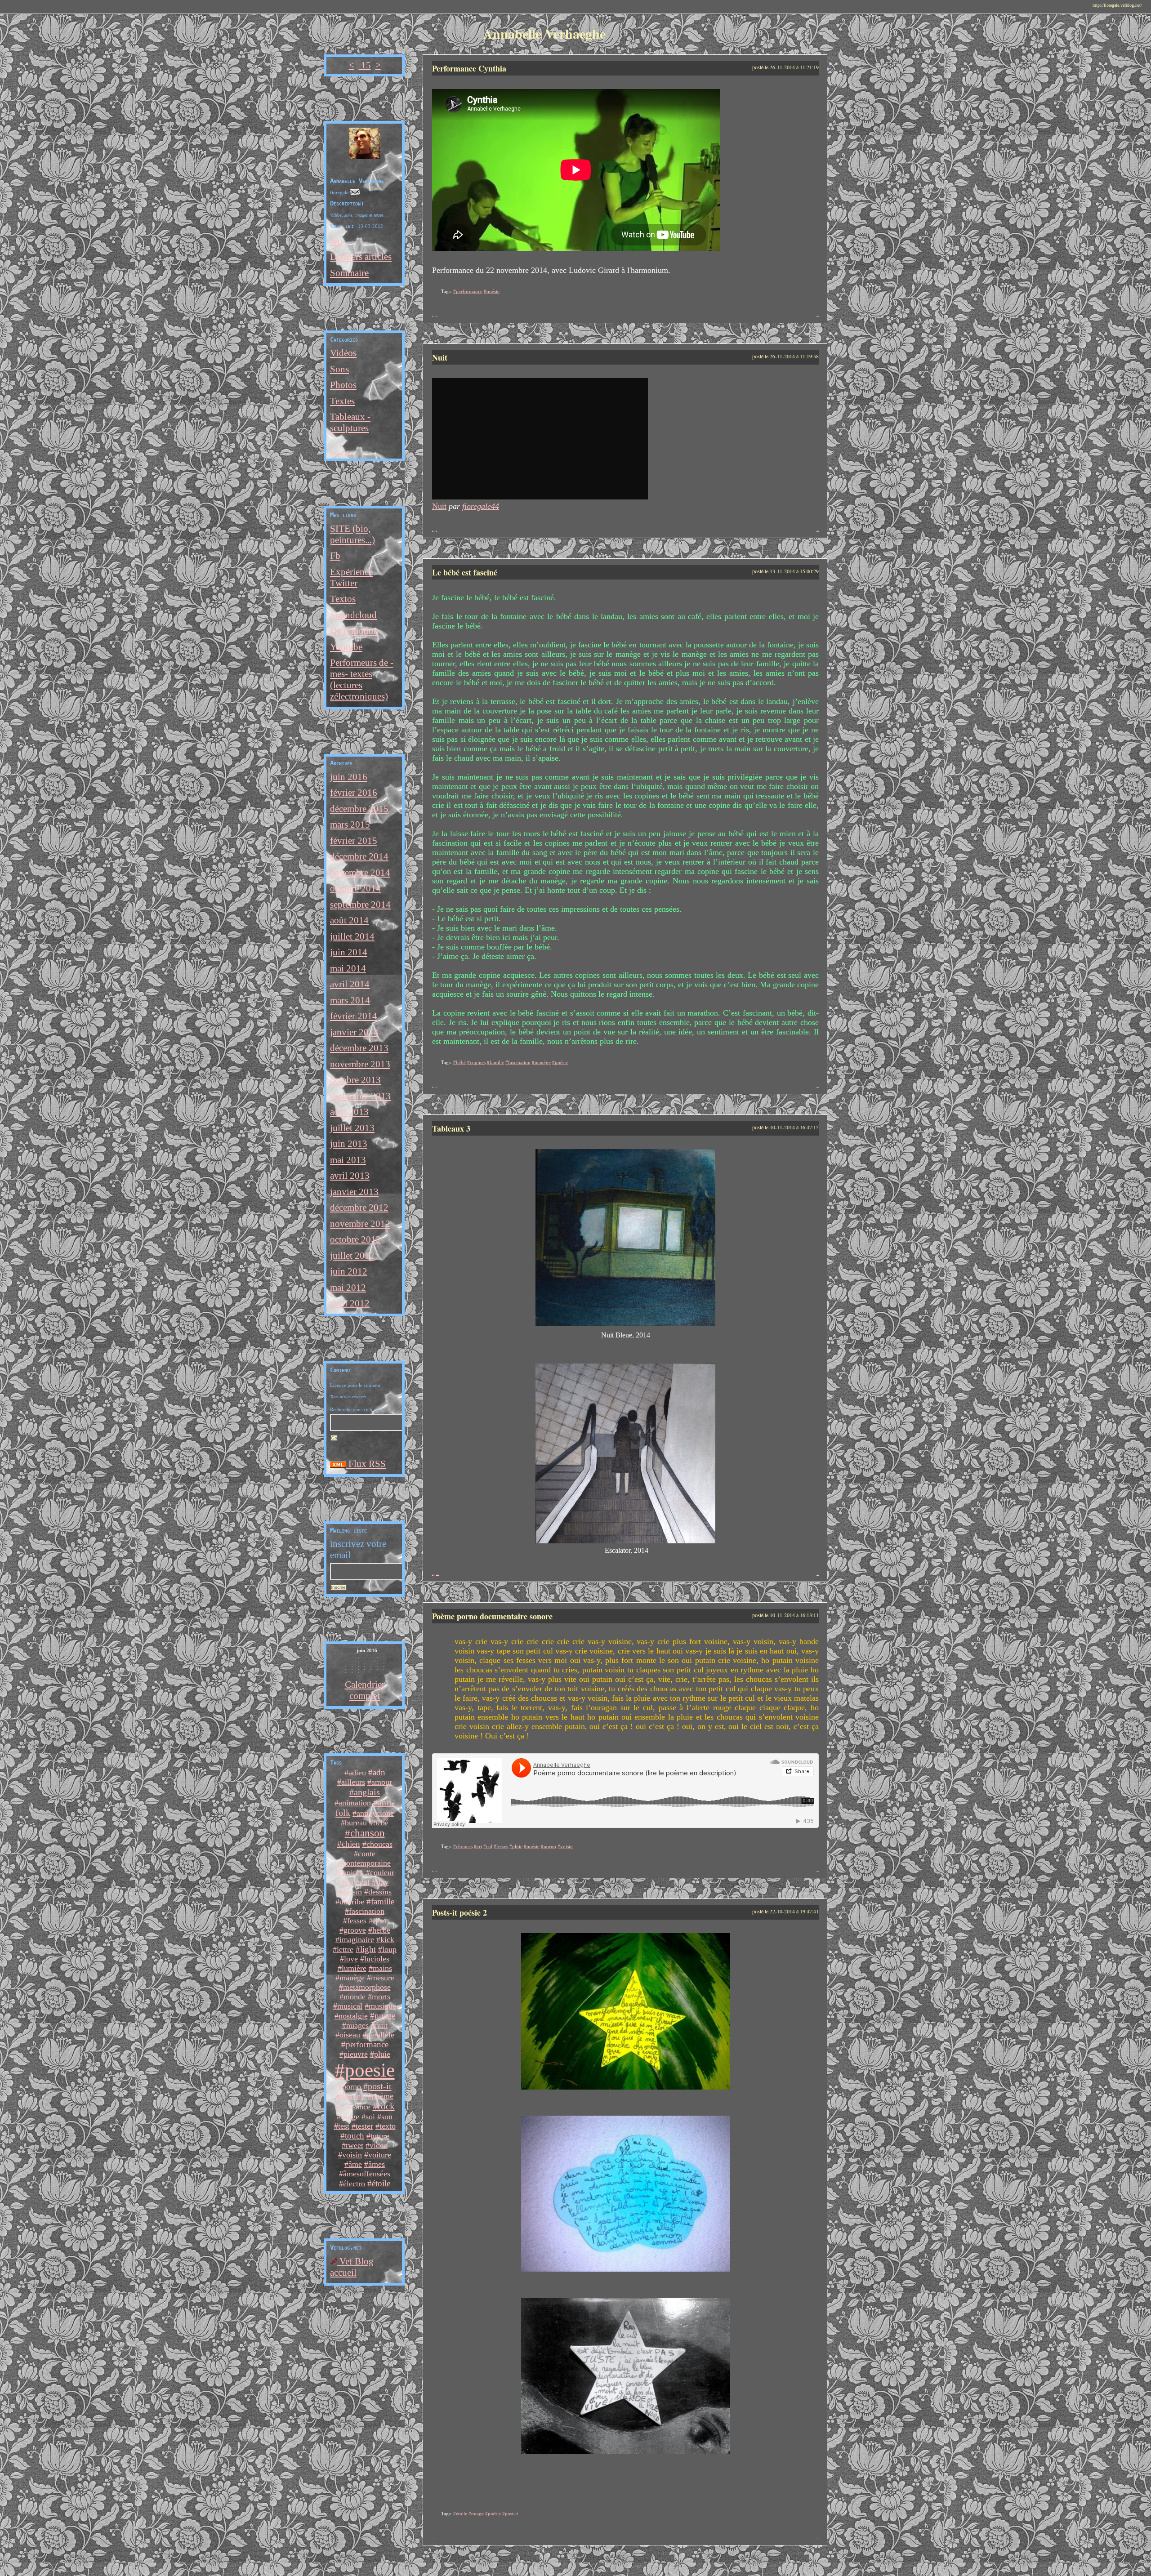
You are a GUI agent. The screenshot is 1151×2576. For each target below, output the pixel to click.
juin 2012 (349, 1271)
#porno (350, 2086)
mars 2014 (350, 1000)
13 (631, 2566)
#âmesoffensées (365, 2174)
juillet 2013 (352, 1128)
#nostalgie (351, 2016)
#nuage (383, 2016)
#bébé (379, 1823)
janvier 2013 (354, 1192)
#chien (349, 1844)
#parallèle (378, 2035)
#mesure (381, 1978)
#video (377, 2145)
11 (626, 2566)
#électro (352, 2184)
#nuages (355, 2025)
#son (385, 2117)
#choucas (377, 1844)
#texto (386, 2126)
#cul (363, 1882)
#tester (362, 2126)
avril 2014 (350, 984)
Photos (343, 385)
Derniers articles (361, 257)
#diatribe (350, 1902)
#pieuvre (354, 2054)
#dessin (350, 1892)
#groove (353, 1930)
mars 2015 (350, 824)
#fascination (365, 1911)
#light (366, 1949)
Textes (342, 401)
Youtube (346, 647)
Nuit (439, 506)
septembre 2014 (360, 905)
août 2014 (349, 920)
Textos (343, 599)
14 (633, 2566)
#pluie (380, 2054)
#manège (350, 1978)
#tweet (352, 2145)
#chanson (365, 1833)
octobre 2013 (355, 1080)
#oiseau (348, 2035)
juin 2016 (349, 777)
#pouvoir (351, 2096)
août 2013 (349, 1112)
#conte (365, 1854)
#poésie (492, 291)
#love (349, 1959)
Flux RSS (366, 1464)
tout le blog (342, 452)
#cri (347, 1882)
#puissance (353, 2107)
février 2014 (354, 1016)
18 (642, 2566)
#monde (352, 1997)
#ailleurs (351, 1782)
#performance (365, 2044)
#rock (384, 2106)
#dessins (378, 1892)
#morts (379, 1997)
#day (380, 1882)
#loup (387, 1949)
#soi (368, 2117)
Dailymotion (354, 631)
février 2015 (354, 841)
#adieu (355, 1773)
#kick (385, 1939)
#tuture (378, 2136)
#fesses (355, 1921)
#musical (348, 2006)
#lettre (343, 1949)
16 (638, 2566)
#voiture (378, 2155)
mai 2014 (348, 968)
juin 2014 (349, 952)
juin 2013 (349, 1144)
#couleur (380, 1872)
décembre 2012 (359, 1208)
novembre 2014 (360, 873)
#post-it (377, 2086)
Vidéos (343, 353)
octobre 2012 (355, 1239)
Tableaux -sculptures (350, 422)
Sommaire (349, 273)
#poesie (365, 2070)
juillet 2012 (352, 1256)
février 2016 (354, 793)
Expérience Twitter (351, 577)
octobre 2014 (355, 888)
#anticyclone (373, 1813)
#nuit (379, 2025)
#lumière (352, 1968)
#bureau (354, 1823)
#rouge (348, 2117)
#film (377, 1921)
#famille (380, 1901)
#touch (352, 2136)
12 (629, 2566)
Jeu (336, 241)
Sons (339, 369)
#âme (353, 2164)
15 (365, 65)
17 (640, 2566)
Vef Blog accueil (352, 2267)
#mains (380, 1968)
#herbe (379, 1930)
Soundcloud (353, 615)
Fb (335, 556)
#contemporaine (365, 1863)
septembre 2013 (360, 1096)
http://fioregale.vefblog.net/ (1117, 5)
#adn (377, 1772)
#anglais (365, 1792)
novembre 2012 (360, 1224)
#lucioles (375, 1959)
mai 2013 (348, 1160)
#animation (353, 1803)
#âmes (375, 2164)
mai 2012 (348, 1288)
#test (342, 2126)
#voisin (350, 2155)
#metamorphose (365, 1987)
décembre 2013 (359, 1048)
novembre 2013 (360, 1064)
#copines (349, 1872)
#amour (380, 1782)
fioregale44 (481, 506)
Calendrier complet (365, 1690)
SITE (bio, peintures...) (352, 534)
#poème (381, 2096)
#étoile (379, 2183)
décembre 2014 (359, 856)
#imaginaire (355, 1939)
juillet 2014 (352, 936)
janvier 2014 (354, 1032)
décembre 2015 (359, 809)
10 (624, 2566)
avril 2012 (350, 1303)
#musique (380, 2006)
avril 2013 (350, 1176)
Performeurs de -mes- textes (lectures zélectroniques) (362, 680)
